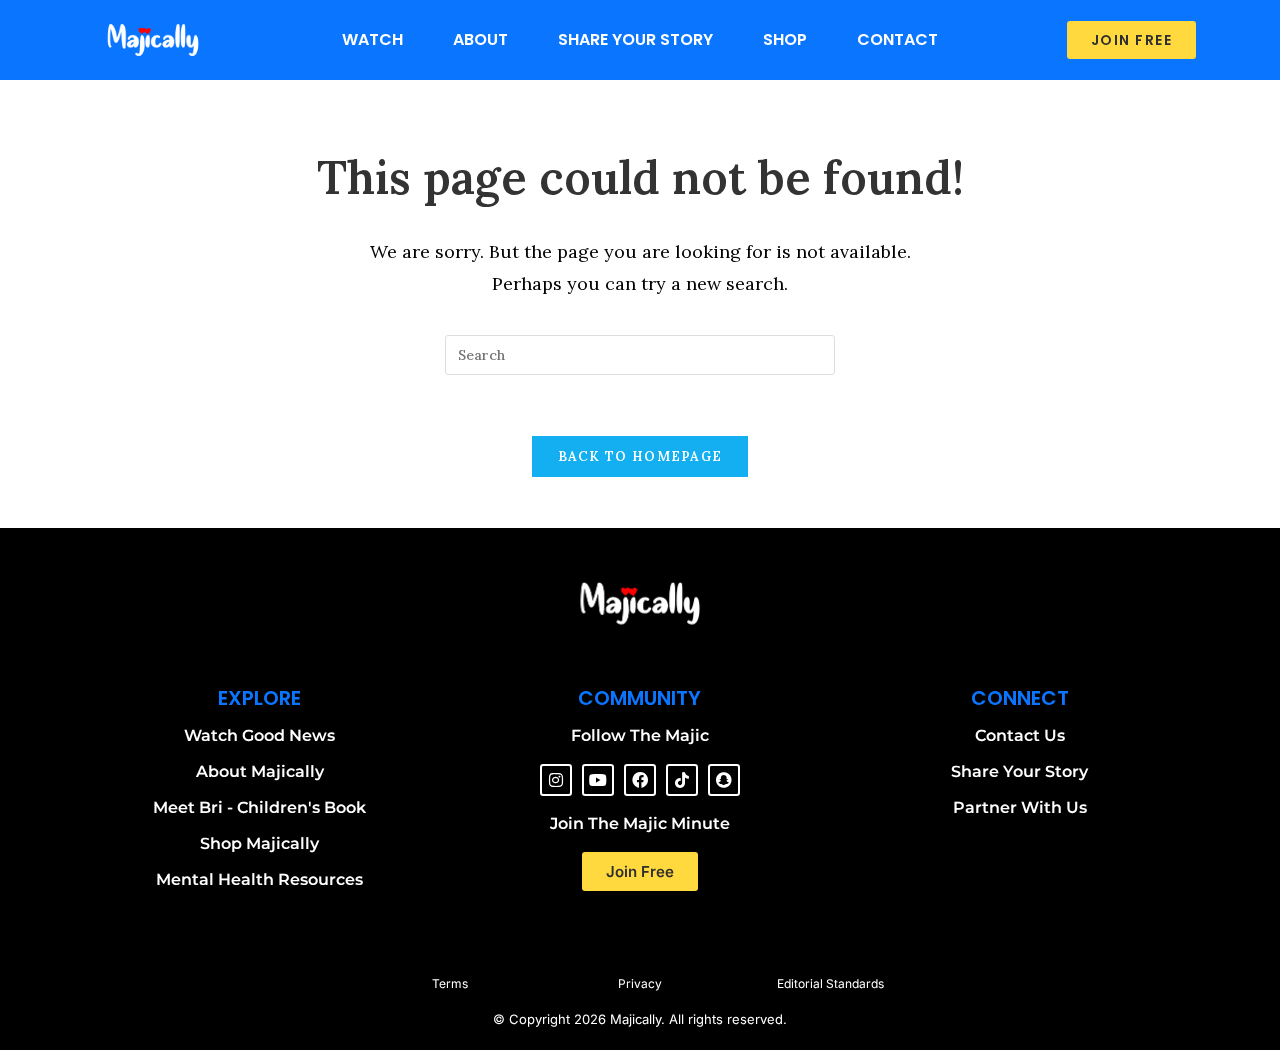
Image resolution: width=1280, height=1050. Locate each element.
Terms (450, 983)
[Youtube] (598, 780)
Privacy (640, 983)
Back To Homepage (640, 456)
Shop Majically (259, 843)
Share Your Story (635, 39)
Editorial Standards (830, 983)
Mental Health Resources (259, 879)
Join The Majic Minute (640, 823)
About (480, 39)
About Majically (260, 771)
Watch (372, 39)
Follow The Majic (640, 735)
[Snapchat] (724, 780)
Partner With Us (1020, 807)
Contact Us (1020, 735)
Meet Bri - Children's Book (259, 807)
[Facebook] (640, 780)
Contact (897, 39)
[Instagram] (556, 780)
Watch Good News (259, 735)
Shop (785, 39)
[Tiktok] (682, 780)
